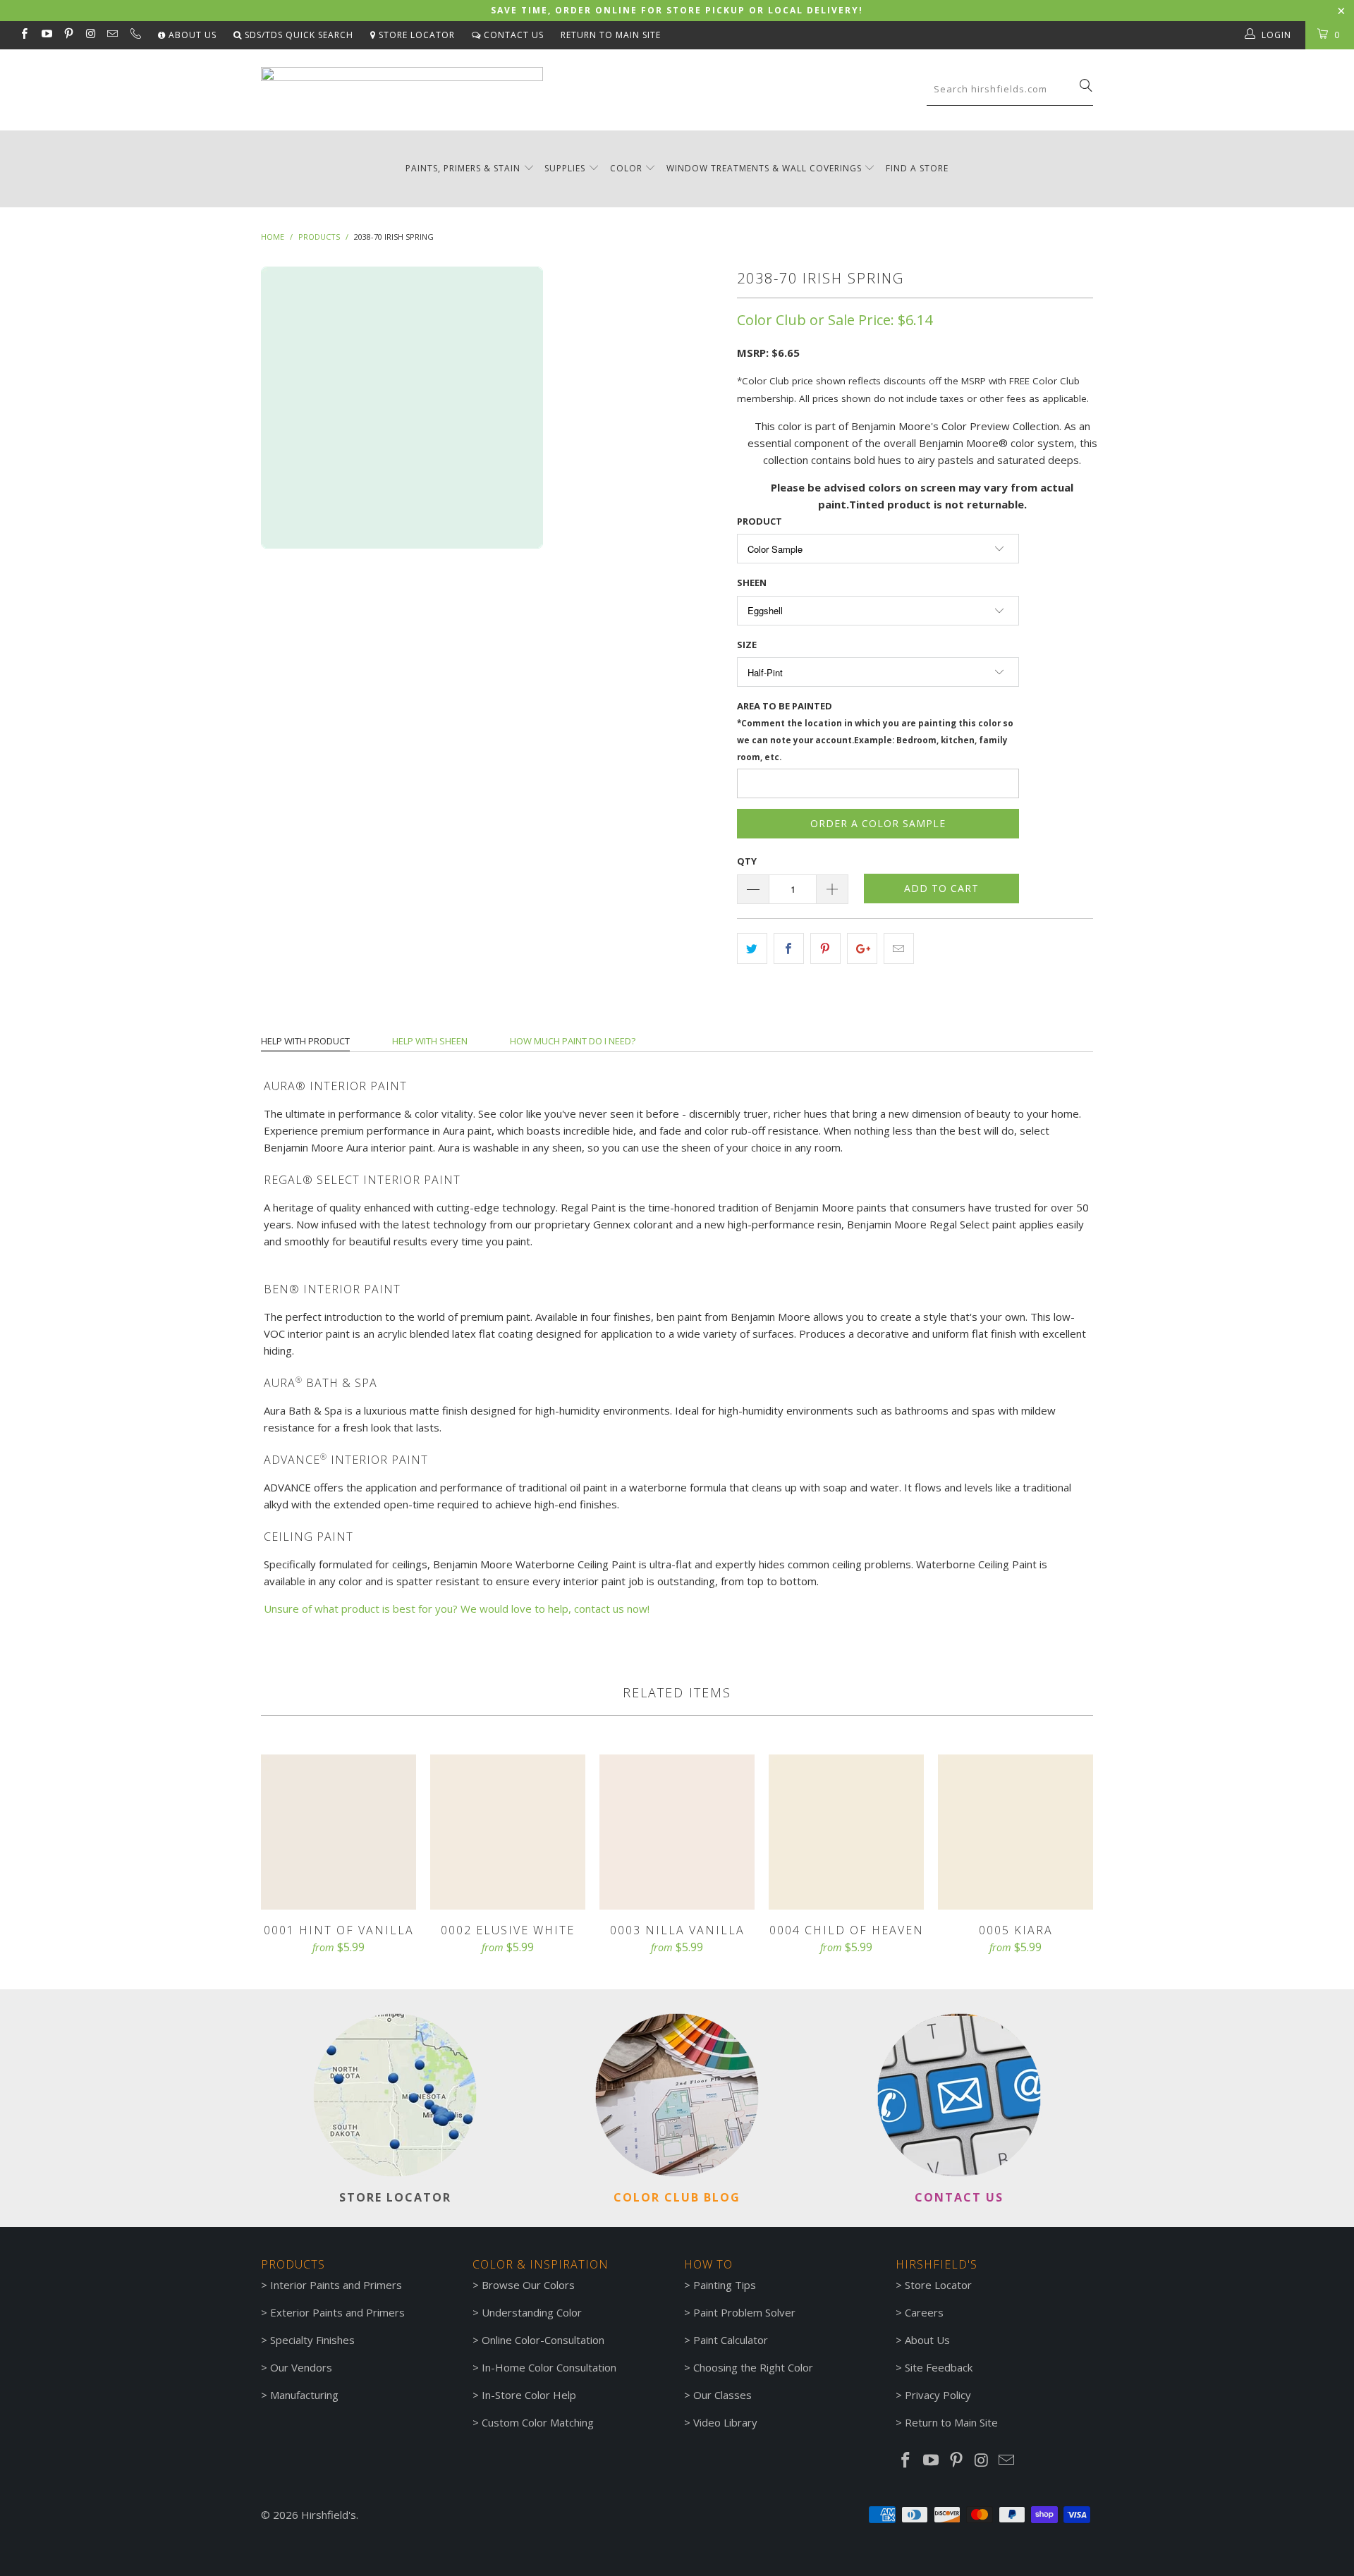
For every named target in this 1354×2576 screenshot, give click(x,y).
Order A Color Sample (878, 823)
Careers (924, 2312)
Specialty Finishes (312, 2340)
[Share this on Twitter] (752, 948)
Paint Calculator (731, 2340)
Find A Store (917, 168)
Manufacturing (304, 2395)
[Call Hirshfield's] (134, 35)
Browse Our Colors (528, 2285)
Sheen (752, 582)
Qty (747, 861)
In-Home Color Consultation (549, 2367)
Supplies (565, 168)
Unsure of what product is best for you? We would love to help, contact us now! (457, 1609)
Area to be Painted (875, 731)
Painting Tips (725, 2285)
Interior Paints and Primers (336, 2285)
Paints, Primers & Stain (463, 168)
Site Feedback (939, 2367)
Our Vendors (301, 2367)
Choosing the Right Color (753, 2367)
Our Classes (722, 2395)
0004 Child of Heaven (846, 1832)
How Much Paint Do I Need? (573, 1041)
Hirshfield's (329, 2515)
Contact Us (512, 35)
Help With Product (305, 1041)
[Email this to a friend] (899, 948)
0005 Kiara (1015, 1832)
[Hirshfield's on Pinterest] (68, 35)
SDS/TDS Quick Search (298, 35)
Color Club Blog (677, 2197)
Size (747, 645)
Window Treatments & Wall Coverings (764, 168)
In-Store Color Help (529, 2395)
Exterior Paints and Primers (337, 2312)
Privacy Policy (938, 2395)
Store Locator (415, 35)
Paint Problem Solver (744, 2312)
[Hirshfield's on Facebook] (24, 35)
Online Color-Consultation (543, 2340)
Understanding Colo (530, 2312)
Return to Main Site (611, 35)
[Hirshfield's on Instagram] (90, 35)
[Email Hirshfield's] (112, 35)
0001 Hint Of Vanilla (338, 1832)
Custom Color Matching (538, 2422)
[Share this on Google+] (862, 948)
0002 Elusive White (508, 1832)
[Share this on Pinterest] (825, 948)
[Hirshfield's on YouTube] (45, 35)
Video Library (725, 2422)
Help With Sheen (430, 1041)
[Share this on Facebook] (789, 948)
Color (626, 168)
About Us (191, 35)
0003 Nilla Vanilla (677, 1832)
